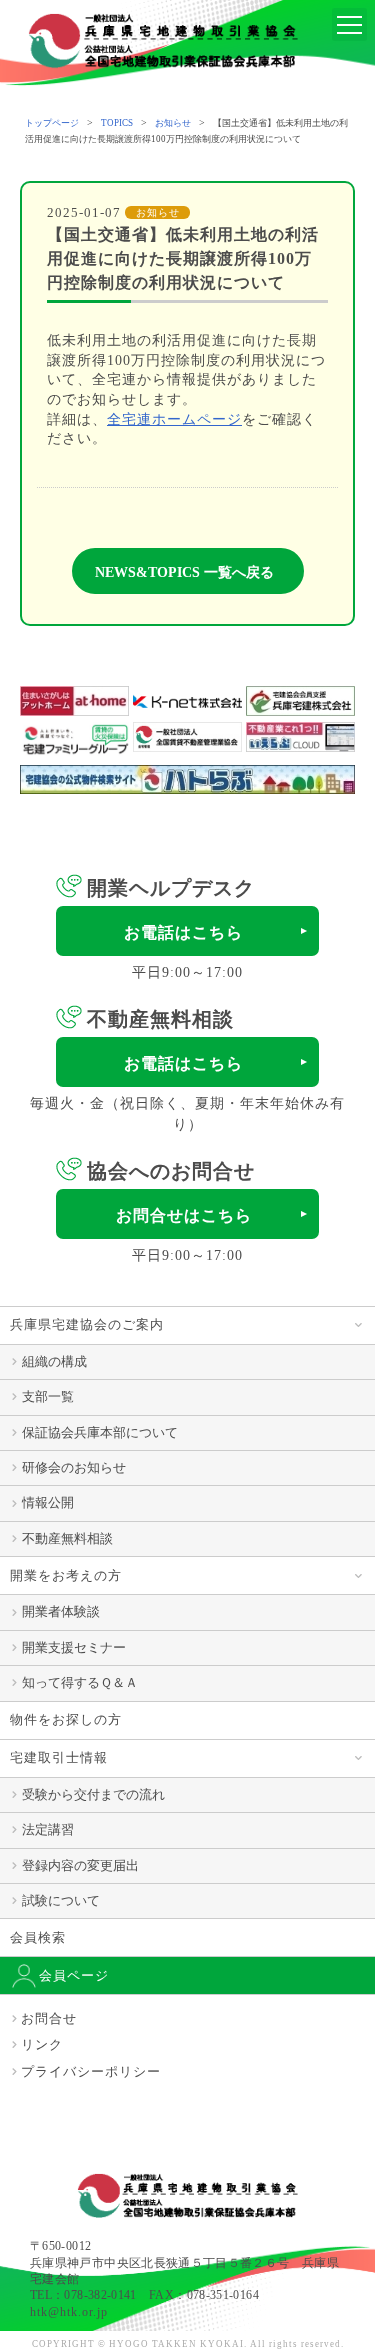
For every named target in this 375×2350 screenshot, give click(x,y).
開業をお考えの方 (66, 1575)
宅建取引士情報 (59, 1757)
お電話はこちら (183, 932)
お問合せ (49, 2018)
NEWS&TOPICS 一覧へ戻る (184, 572)
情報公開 (48, 1502)
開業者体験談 (61, 1611)
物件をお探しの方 (66, 1719)
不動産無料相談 (67, 1538)
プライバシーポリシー (91, 2071)
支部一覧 (48, 1396)
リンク (42, 2044)
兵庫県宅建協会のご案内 (87, 1324)
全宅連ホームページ (174, 419)
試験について (61, 1900)
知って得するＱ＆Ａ (80, 1682)
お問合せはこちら (184, 1215)
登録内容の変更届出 (80, 1865)
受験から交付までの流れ (93, 1794)
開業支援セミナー (74, 1647)
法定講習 (48, 1829)
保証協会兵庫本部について (100, 1432)
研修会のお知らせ (74, 1467)
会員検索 (38, 1937)
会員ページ (74, 1975)
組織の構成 (54, 1361)
